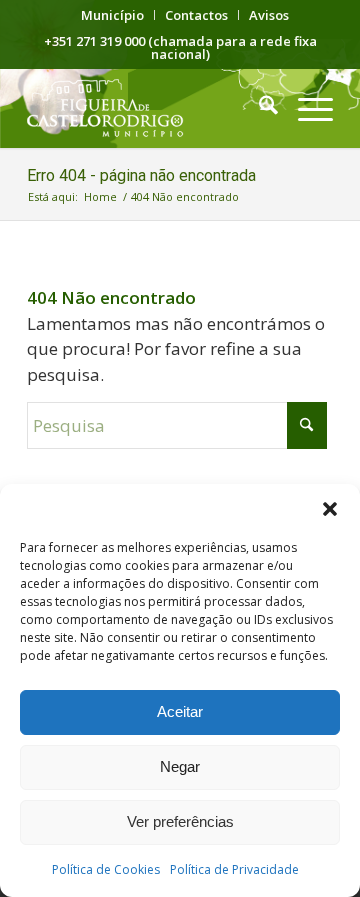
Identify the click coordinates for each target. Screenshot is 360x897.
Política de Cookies (106, 869)
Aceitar (180, 711)
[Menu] (305, 108)
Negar (180, 766)
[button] (330, 509)
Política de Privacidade (234, 869)
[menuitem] (113, 15)
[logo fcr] (149, 108)
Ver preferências (180, 821)
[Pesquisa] (258, 108)
